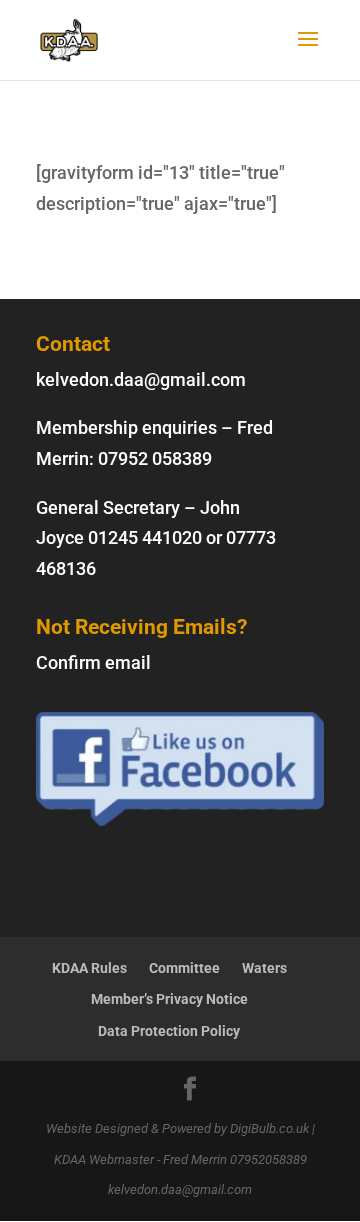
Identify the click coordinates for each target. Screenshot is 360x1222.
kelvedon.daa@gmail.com (141, 379)
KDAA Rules (89, 968)
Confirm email (93, 662)
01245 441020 (145, 537)
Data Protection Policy (169, 1031)
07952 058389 (155, 458)
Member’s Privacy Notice (169, 999)
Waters (264, 968)
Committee (184, 968)
